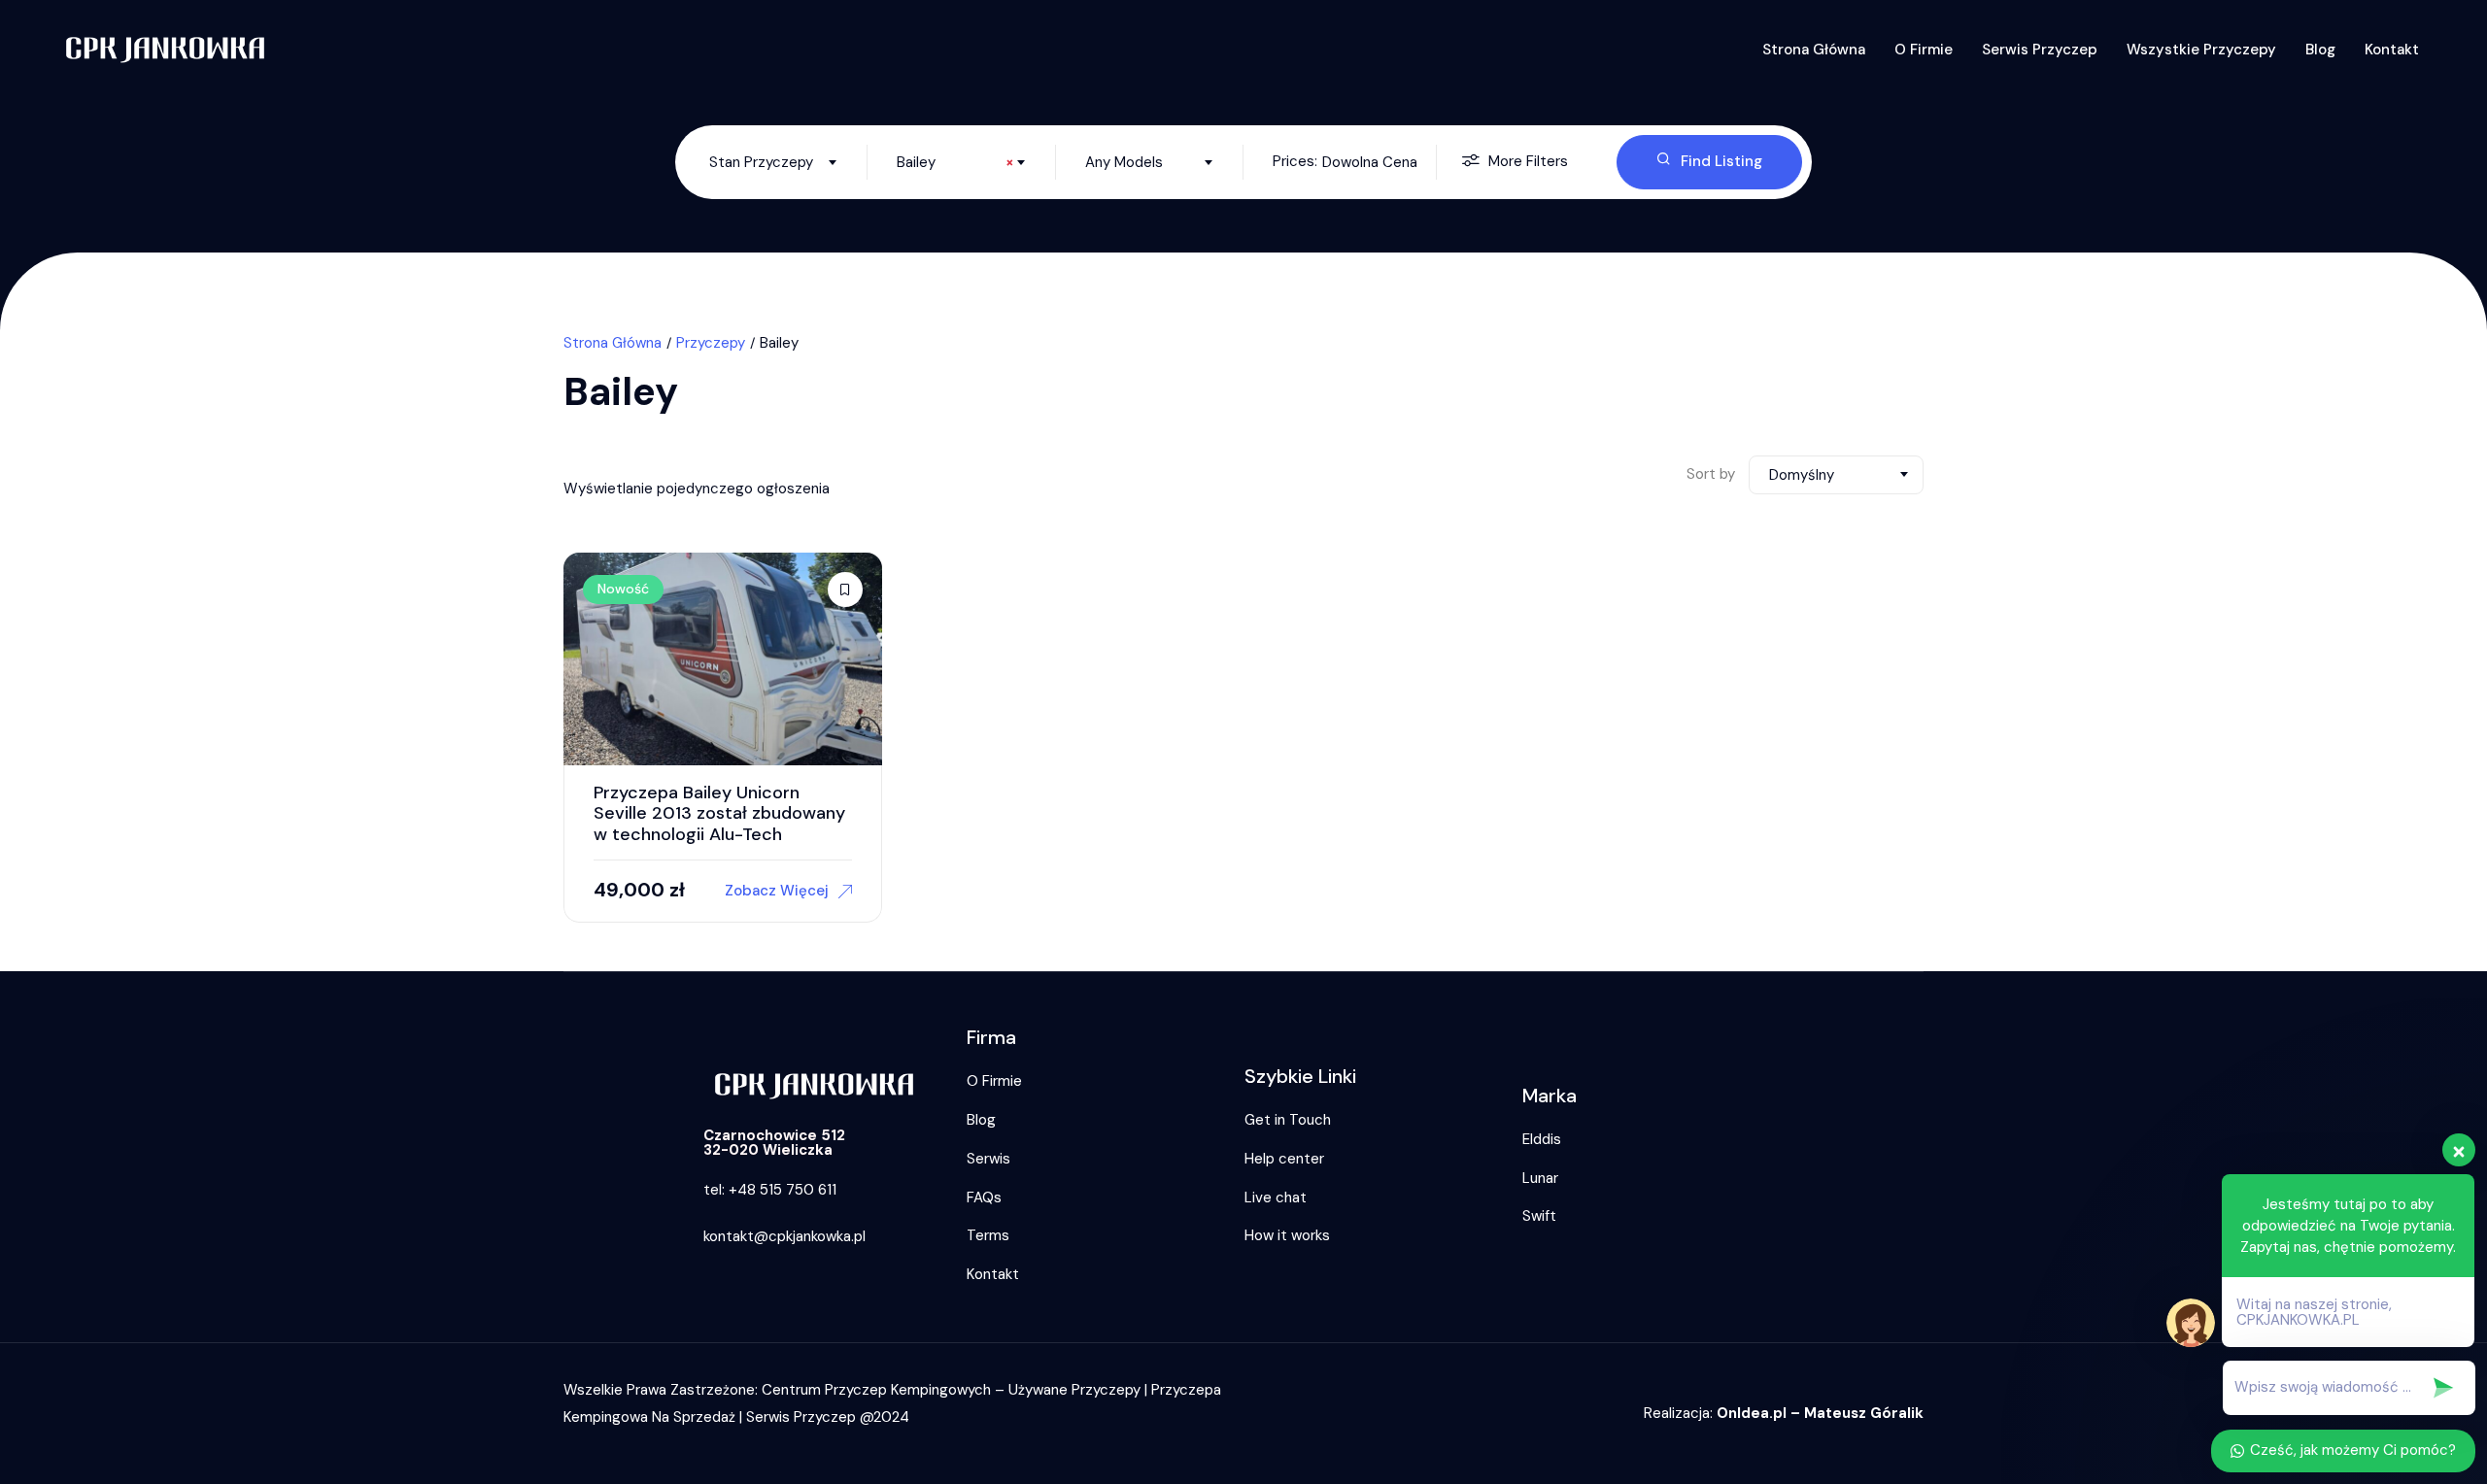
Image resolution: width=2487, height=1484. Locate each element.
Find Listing (1721, 161)
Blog (2320, 50)
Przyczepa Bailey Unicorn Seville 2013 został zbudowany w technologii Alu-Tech (719, 813)
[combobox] (773, 162)
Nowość (623, 589)
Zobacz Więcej (777, 891)
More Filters (1528, 161)
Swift (1539, 1216)
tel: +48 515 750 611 (770, 1190)
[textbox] (773, 162)
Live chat (1276, 1197)
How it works (1287, 1235)
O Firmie (1924, 50)
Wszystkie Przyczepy (2201, 50)
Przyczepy (711, 343)
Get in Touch (1288, 1120)
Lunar (1540, 1178)
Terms (988, 1235)
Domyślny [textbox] (1802, 475)
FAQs (984, 1197)
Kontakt (2392, 50)
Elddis (1542, 1139)
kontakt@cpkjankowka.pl (784, 1236)
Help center (1284, 1159)
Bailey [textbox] (955, 162)
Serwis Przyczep (2040, 50)
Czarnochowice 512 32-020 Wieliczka (774, 1143)
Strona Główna (1814, 50)
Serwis (988, 1159)
